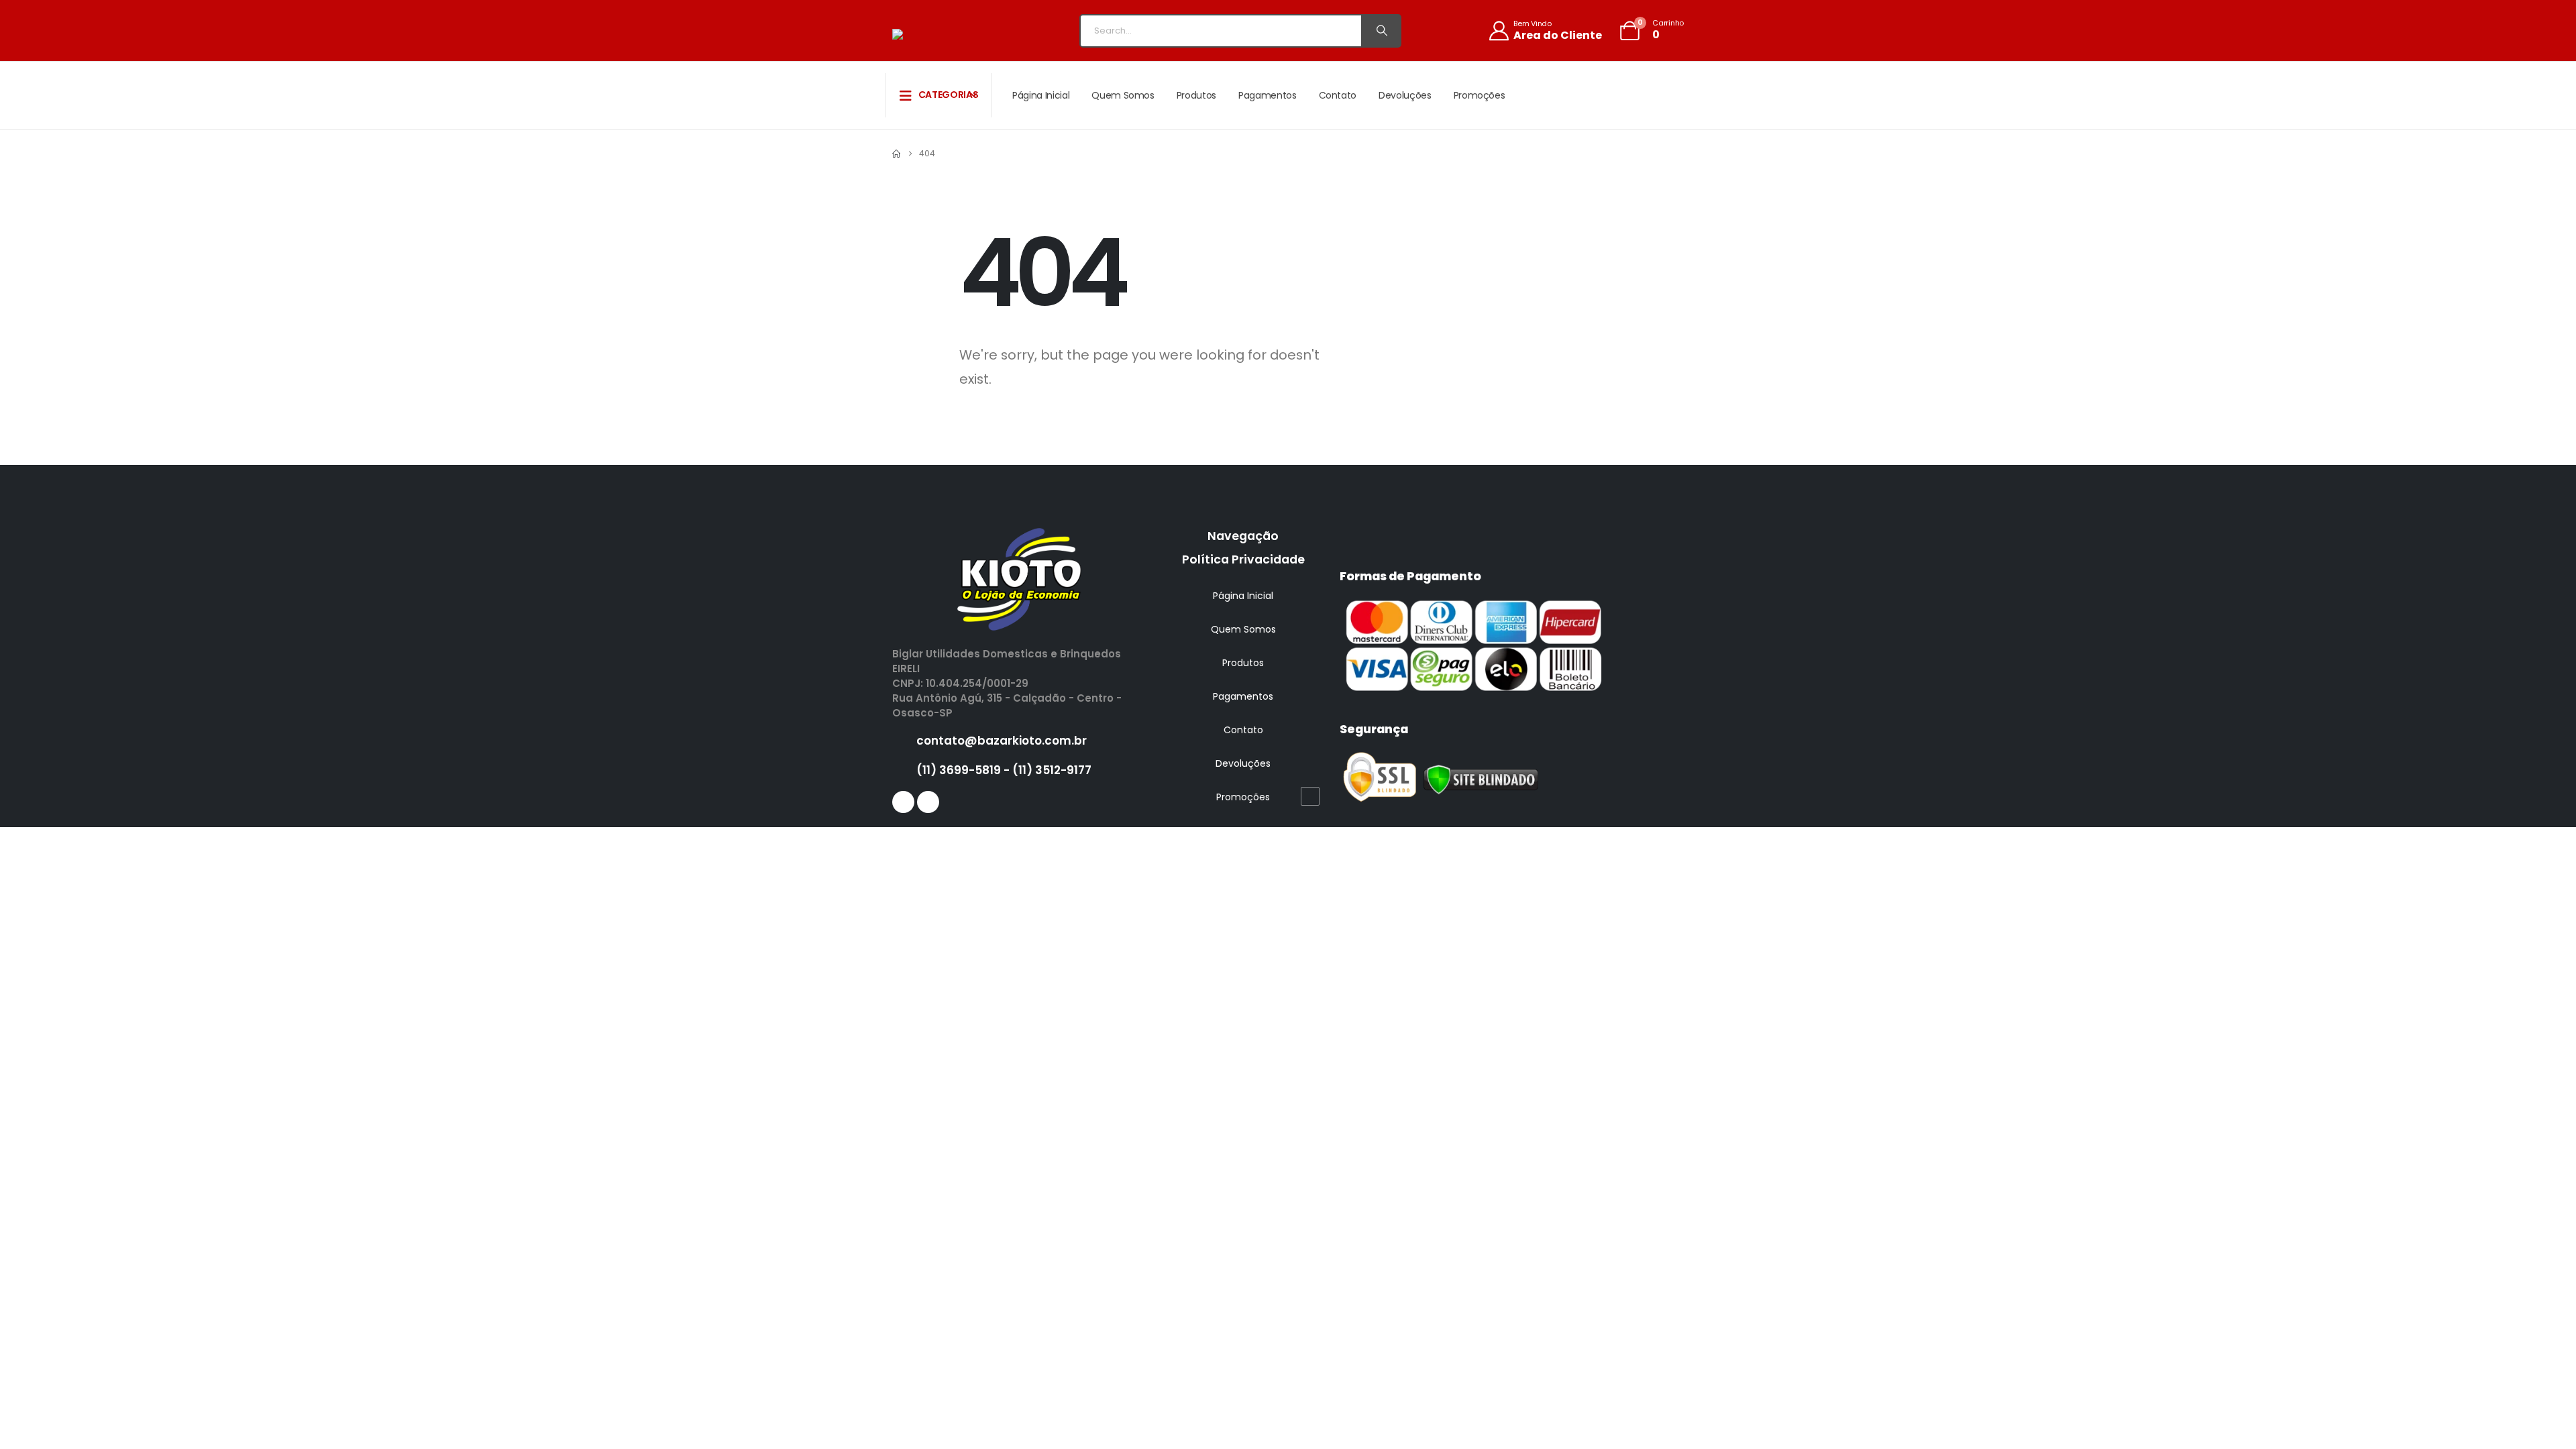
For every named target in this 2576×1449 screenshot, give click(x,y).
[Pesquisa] (1381, 31)
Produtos (1196, 95)
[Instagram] (928, 802)
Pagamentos (1268, 95)
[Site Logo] (943, 34)
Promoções (1480, 95)
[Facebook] (903, 802)
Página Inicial (1041, 95)
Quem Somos (1123, 95)
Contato (1338, 95)
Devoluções (1405, 95)
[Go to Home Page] (896, 154)
